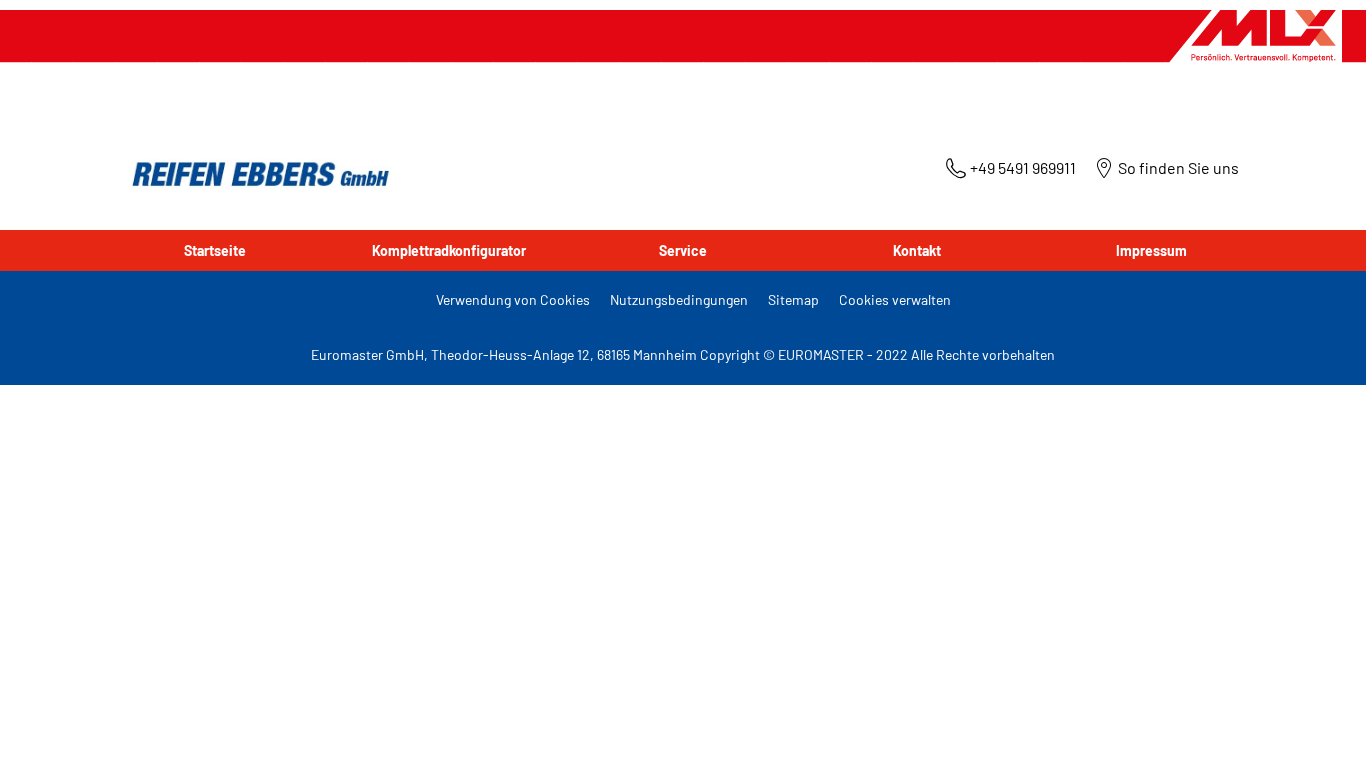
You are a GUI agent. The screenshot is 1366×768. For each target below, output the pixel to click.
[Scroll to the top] (1313, 725)
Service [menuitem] (683, 250)
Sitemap (793, 299)
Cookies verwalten (895, 299)
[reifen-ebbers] (254, 175)
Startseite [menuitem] (215, 250)
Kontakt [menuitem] (917, 250)
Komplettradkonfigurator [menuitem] (449, 250)
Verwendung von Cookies (513, 299)
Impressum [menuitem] (1151, 250)
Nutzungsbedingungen (679, 299)
